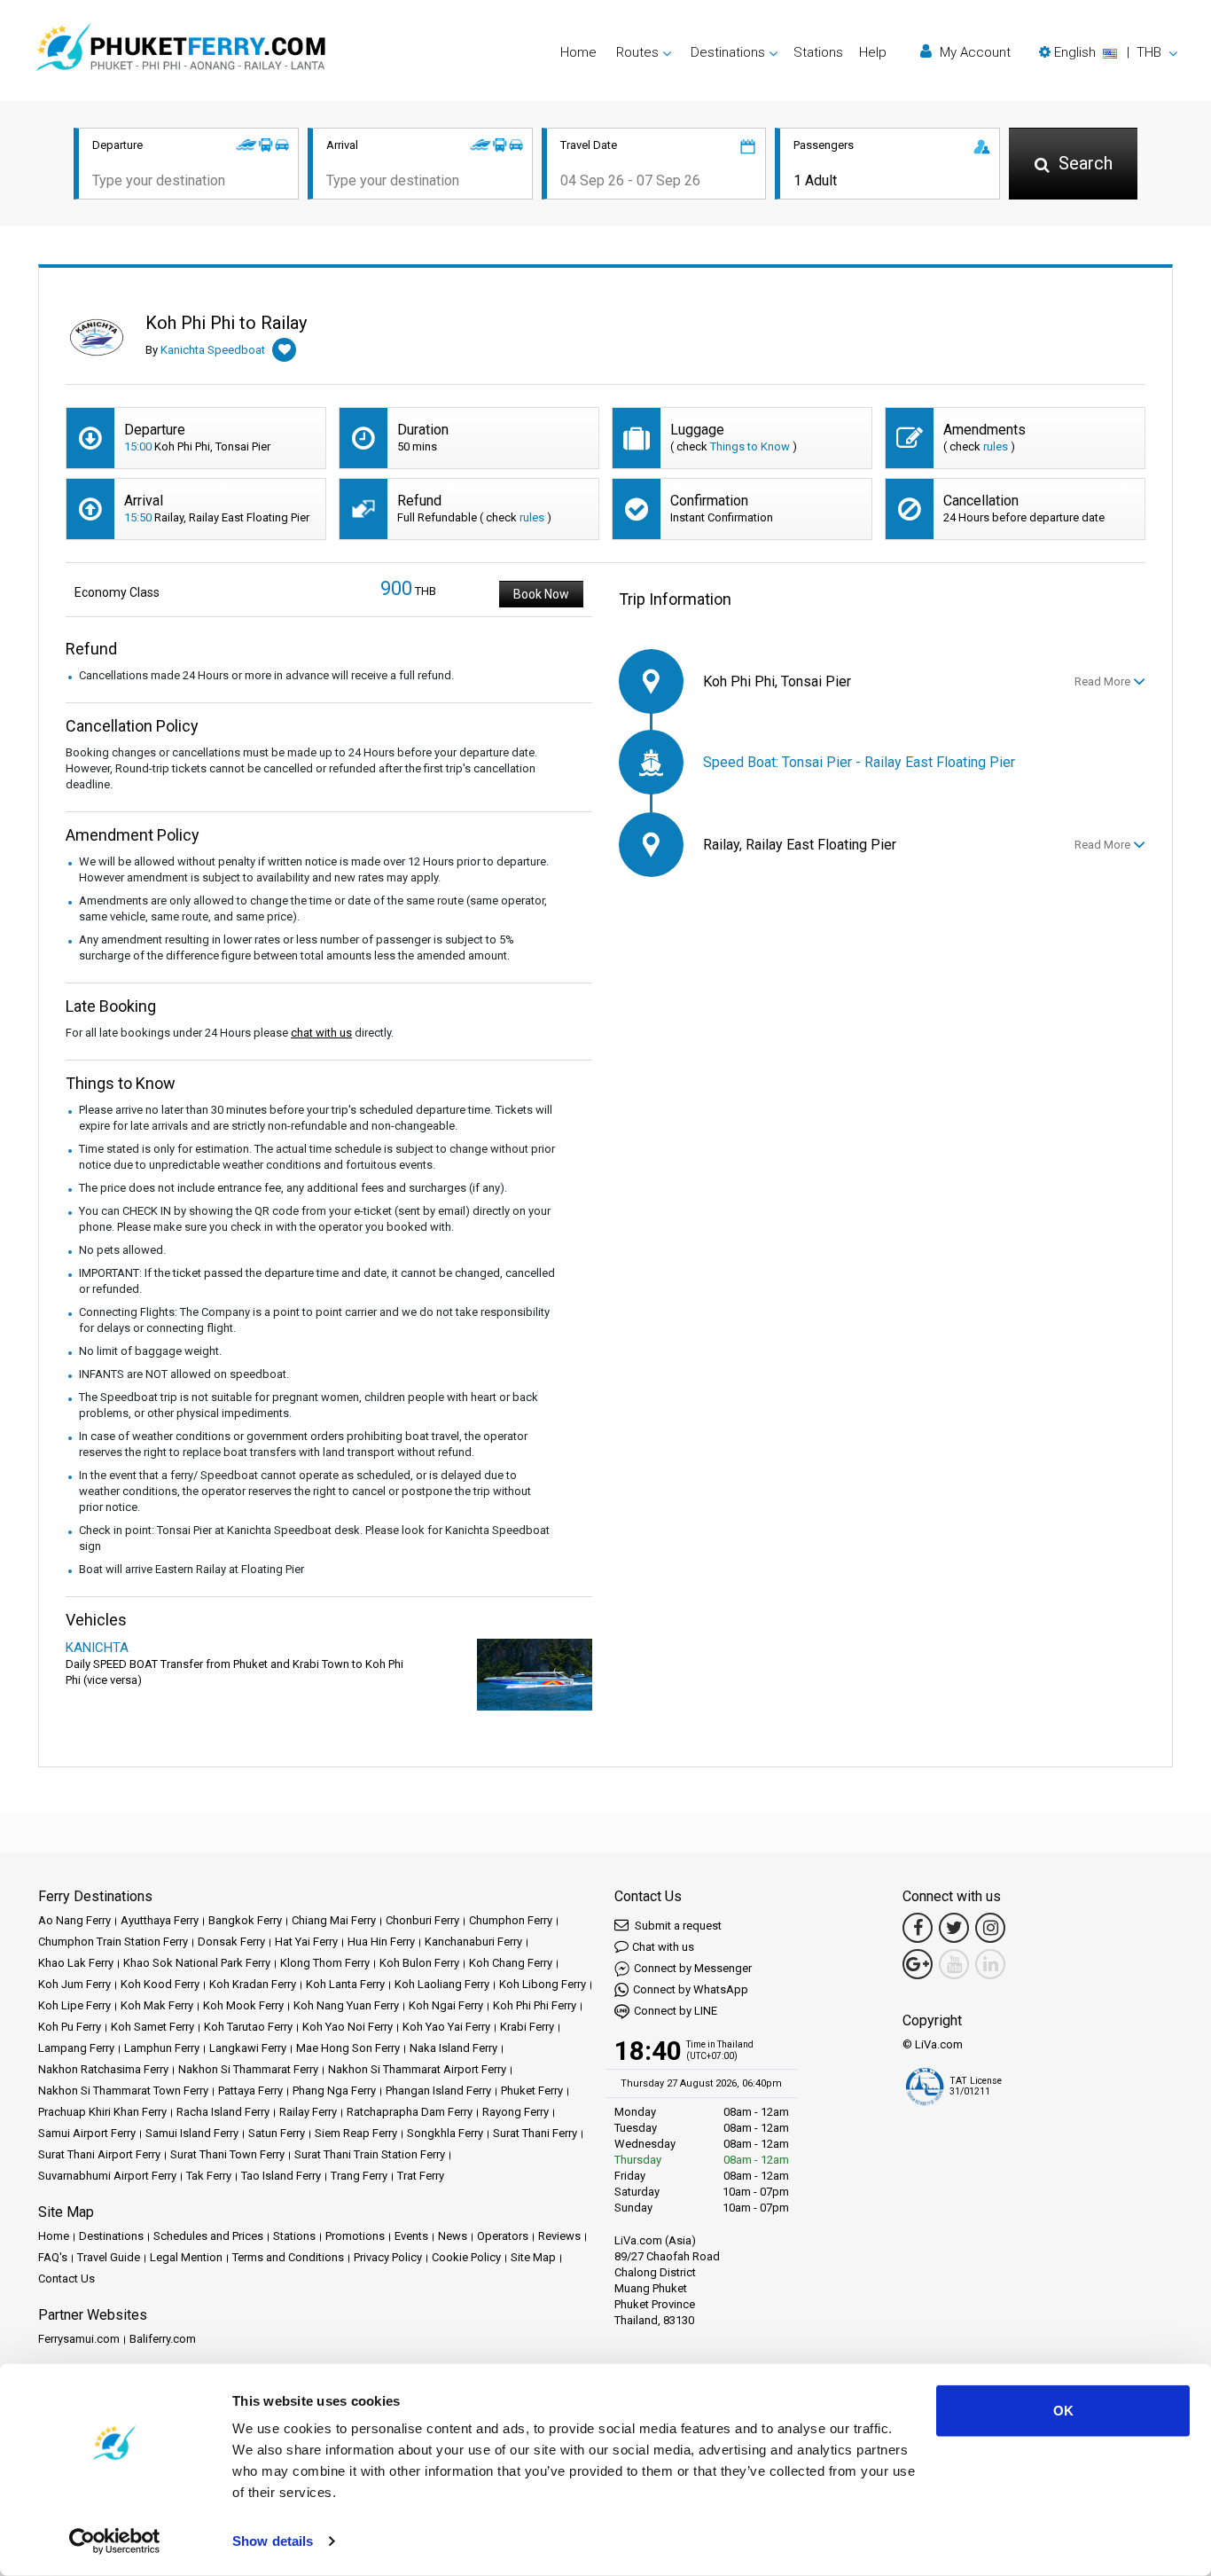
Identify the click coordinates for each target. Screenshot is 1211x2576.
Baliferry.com (163, 2339)
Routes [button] (637, 52)
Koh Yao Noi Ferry (348, 2027)
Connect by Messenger (693, 1968)
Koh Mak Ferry (157, 2005)
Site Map (533, 2257)
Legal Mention (186, 2257)
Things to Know (750, 446)
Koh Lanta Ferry (345, 1984)
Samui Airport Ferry (87, 2133)
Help (873, 52)
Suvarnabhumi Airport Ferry (107, 2176)
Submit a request (677, 1926)
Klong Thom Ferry (325, 1963)
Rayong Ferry (516, 2112)
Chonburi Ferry (422, 1920)
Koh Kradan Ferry (253, 1984)
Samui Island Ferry (192, 2133)
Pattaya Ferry (250, 2091)
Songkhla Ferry (445, 2133)
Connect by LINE (676, 2011)
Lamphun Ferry (162, 2048)
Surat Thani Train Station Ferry (370, 2154)
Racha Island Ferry (223, 2112)
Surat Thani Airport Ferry (99, 2154)
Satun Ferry (277, 2133)
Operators (503, 2236)
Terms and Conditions (288, 2257)
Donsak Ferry (231, 1942)
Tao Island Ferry (281, 2176)
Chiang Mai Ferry (334, 1920)
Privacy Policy (388, 2257)
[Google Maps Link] (918, 1964)
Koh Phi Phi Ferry (535, 2005)
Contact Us (66, 2278)
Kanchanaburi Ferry (473, 1942)
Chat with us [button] (663, 1947)
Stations (818, 52)
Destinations (111, 2236)
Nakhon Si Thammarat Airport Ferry (417, 2069)
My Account (973, 52)
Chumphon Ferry (511, 1920)
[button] (1108, 52)
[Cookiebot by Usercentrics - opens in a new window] (115, 2541)
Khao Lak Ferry (76, 1963)
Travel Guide (109, 2257)
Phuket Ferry (532, 2091)
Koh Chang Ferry (511, 1963)
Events (411, 2236)
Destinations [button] (728, 52)
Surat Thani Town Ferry (227, 2154)
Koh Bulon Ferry (419, 1963)
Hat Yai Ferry (306, 1942)
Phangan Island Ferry (438, 2091)
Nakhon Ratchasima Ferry (103, 2069)
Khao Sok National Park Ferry (197, 1963)
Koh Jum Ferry (74, 1984)
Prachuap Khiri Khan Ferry (102, 2112)
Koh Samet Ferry (152, 2027)
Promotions (355, 2236)
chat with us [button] (321, 1033)
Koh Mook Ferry (243, 2005)
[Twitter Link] (954, 1928)
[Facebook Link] (918, 1928)
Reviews (559, 2236)
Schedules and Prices (208, 2236)
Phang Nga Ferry (334, 2091)
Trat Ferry (421, 2176)
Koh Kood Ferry (160, 1984)
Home (578, 52)
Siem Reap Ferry (356, 2133)
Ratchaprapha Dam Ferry (410, 2112)
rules (996, 446)
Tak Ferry (209, 2176)
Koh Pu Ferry (70, 2027)
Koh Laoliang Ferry (442, 1984)
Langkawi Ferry (248, 2048)
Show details (273, 2541)
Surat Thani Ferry (535, 2133)
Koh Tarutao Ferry (248, 2027)
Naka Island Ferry (453, 2048)
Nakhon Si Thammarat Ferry (248, 2069)
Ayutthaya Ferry (160, 1920)
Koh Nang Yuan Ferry (346, 2005)
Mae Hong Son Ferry (348, 2048)
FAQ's (53, 2257)
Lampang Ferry (76, 2048)
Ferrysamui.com (79, 2339)
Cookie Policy (466, 2257)
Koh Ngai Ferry (446, 2005)
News (453, 2236)
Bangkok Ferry (245, 1920)
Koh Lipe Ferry (74, 2005)
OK (1063, 2411)
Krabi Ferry (527, 2027)
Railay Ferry (308, 2112)
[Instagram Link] (990, 1928)
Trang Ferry (359, 2176)
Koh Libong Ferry (543, 1984)
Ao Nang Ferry (74, 1920)
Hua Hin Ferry (381, 1942)
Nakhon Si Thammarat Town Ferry (123, 2091)
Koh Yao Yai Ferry (446, 2027)
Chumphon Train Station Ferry (113, 1942)
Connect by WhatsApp (691, 1989)
